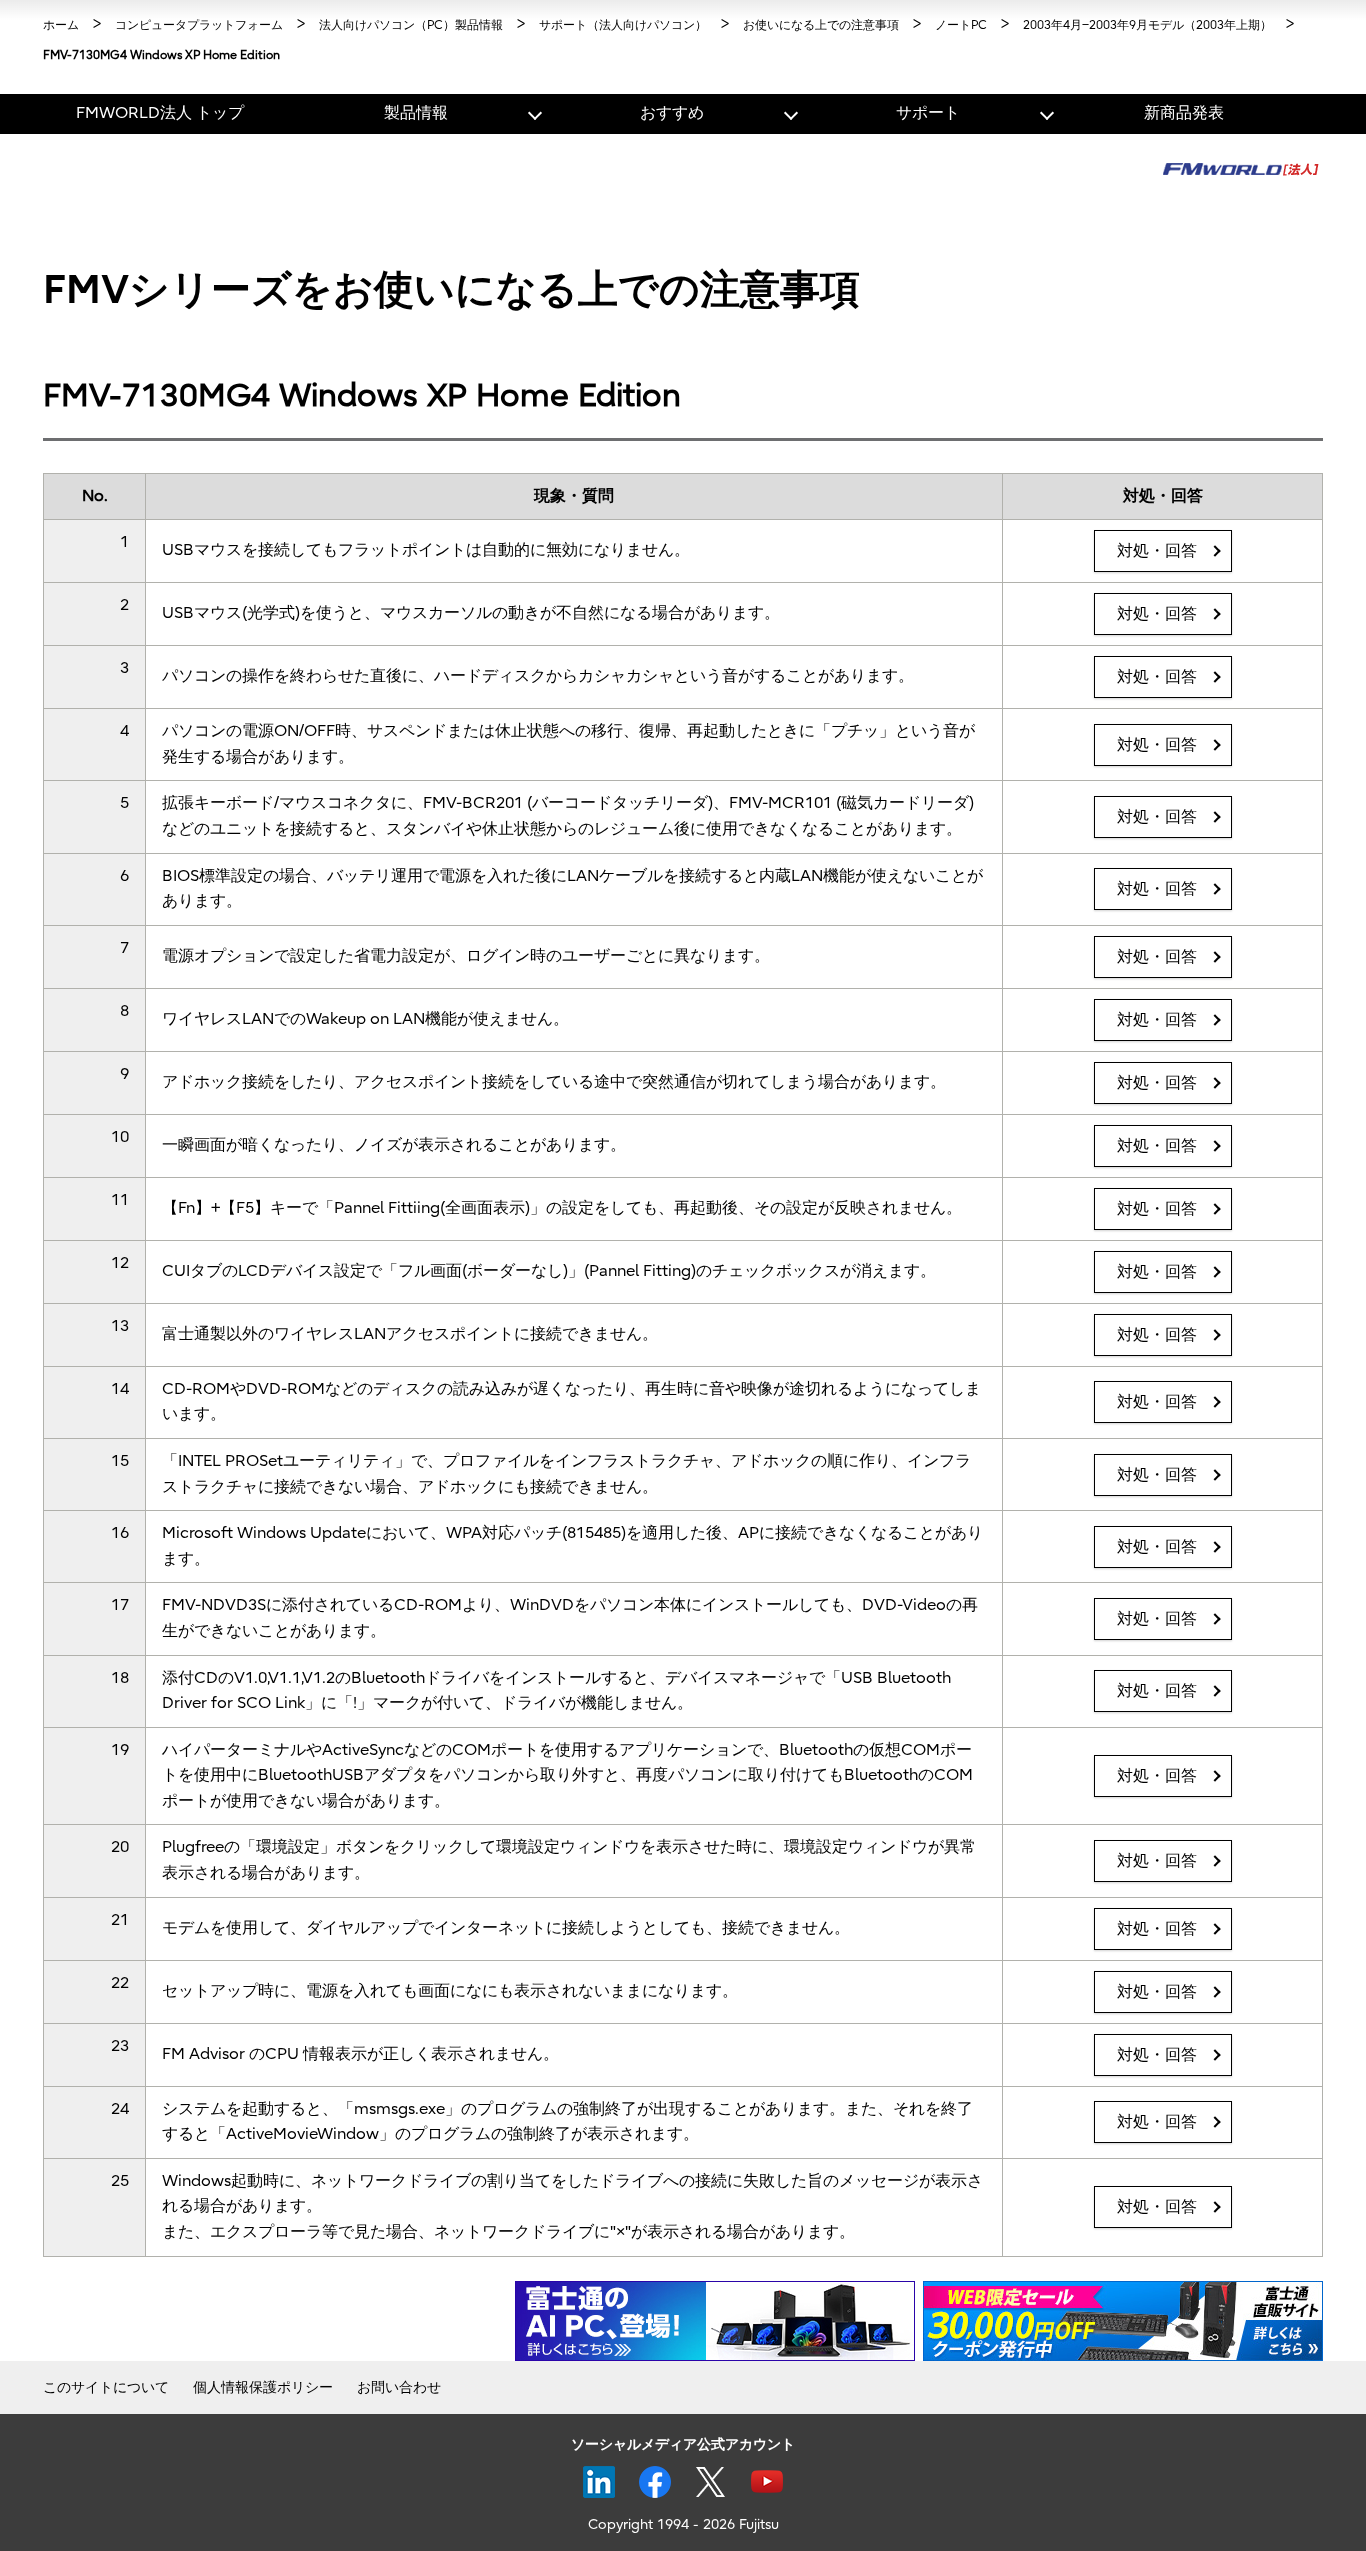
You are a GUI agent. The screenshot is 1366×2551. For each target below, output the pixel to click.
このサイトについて (106, 2387)
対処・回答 (1157, 551)
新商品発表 (1184, 113)
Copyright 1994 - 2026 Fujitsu (683, 2524)
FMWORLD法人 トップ (160, 113)
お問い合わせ (399, 2387)
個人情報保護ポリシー (263, 2387)
